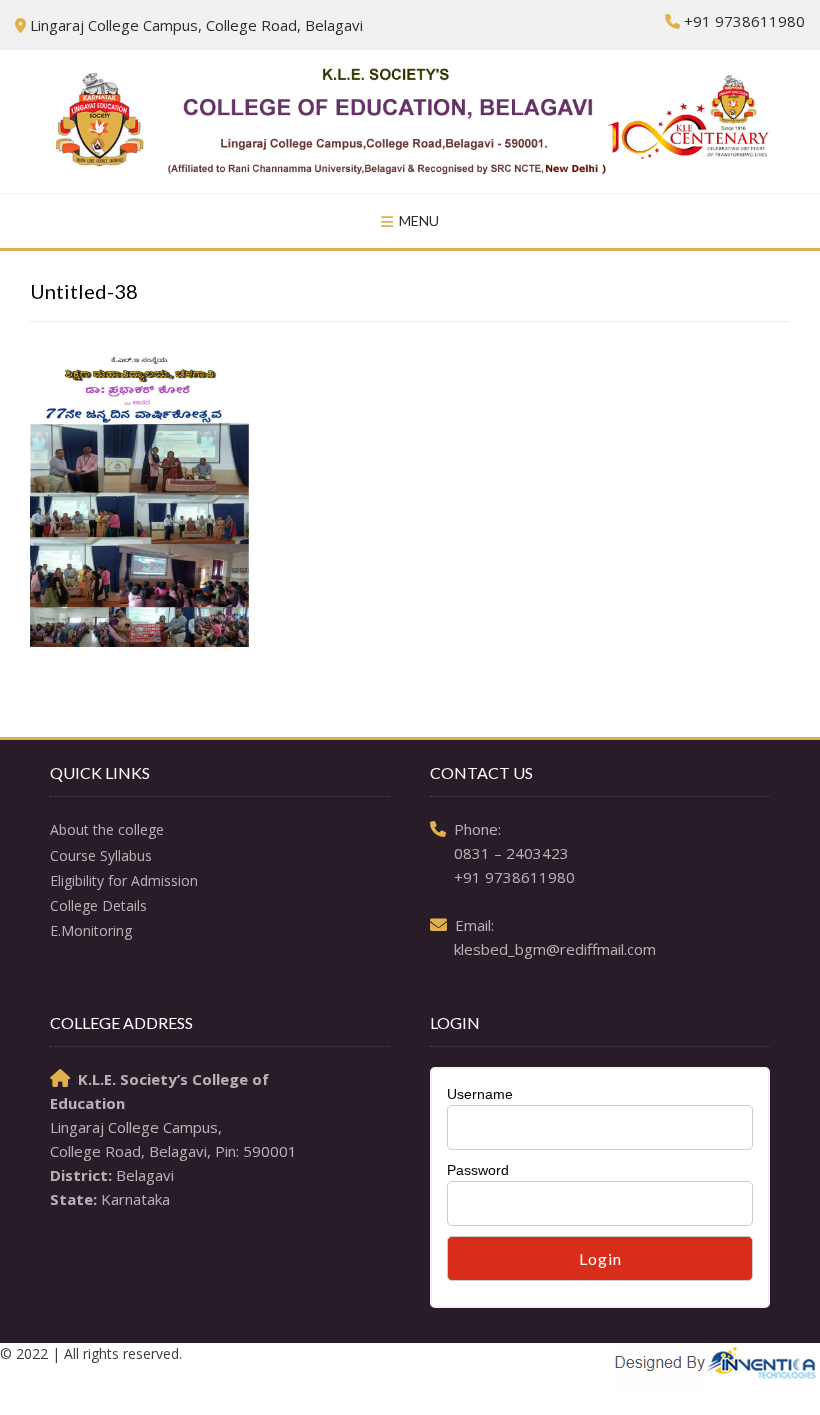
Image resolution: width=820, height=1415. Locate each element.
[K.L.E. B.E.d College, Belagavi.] (410, 121)
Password (478, 1170)
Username (480, 1094)
